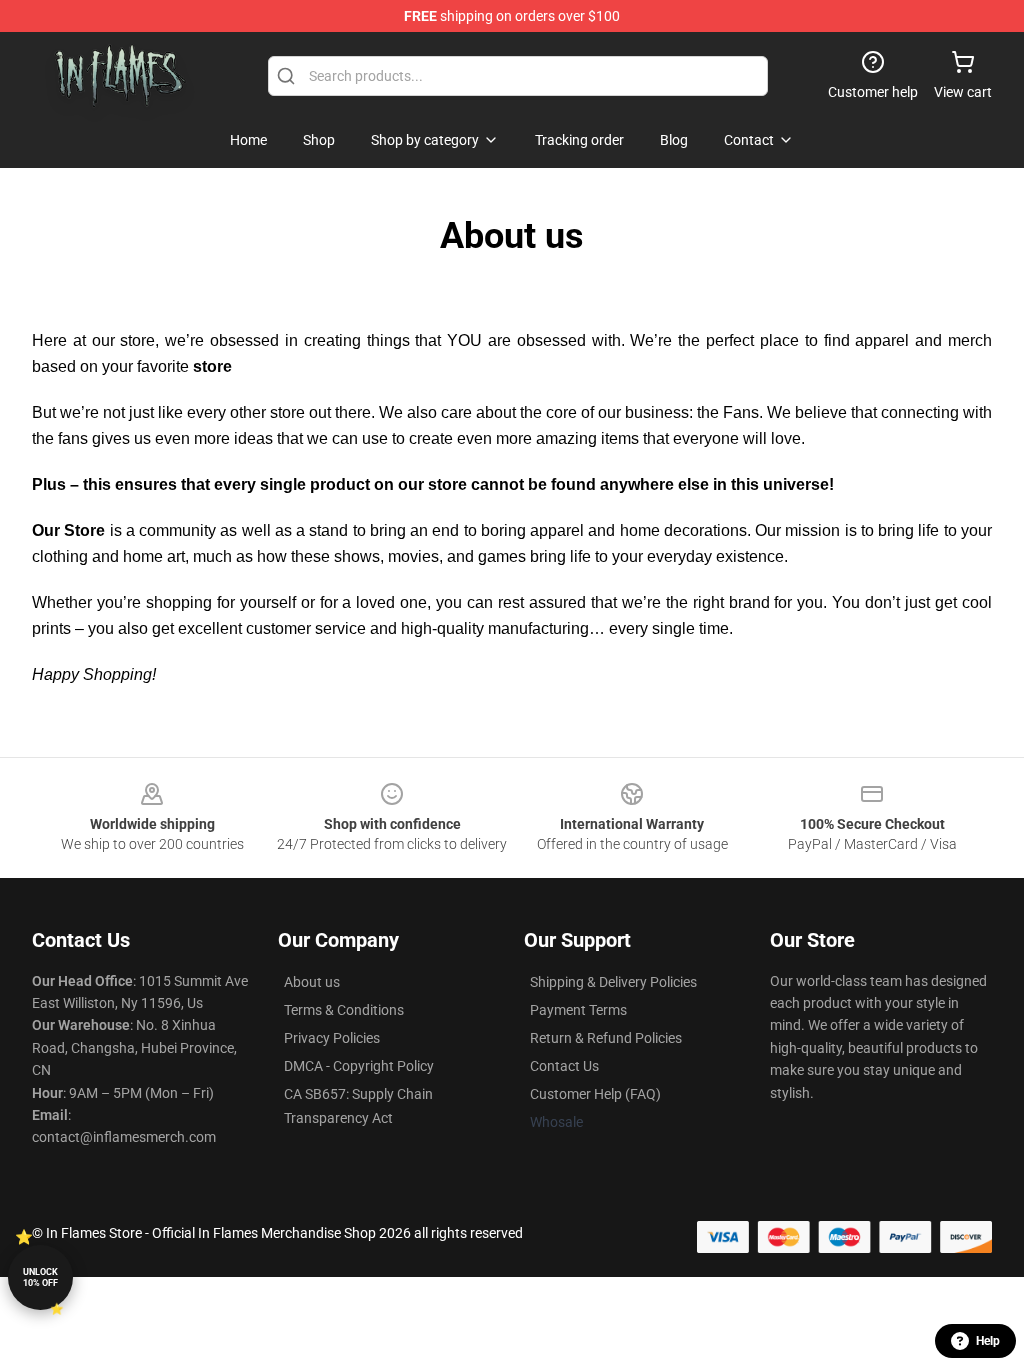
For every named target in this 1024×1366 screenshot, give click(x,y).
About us (312, 982)
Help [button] (988, 1341)
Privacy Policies (332, 1038)
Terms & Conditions (344, 1010)
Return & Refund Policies (606, 1038)
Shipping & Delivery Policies (613, 982)
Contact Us (564, 1066)
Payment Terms (578, 1010)
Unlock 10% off (40, 1277)
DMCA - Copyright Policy (359, 1066)
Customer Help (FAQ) (595, 1094)
